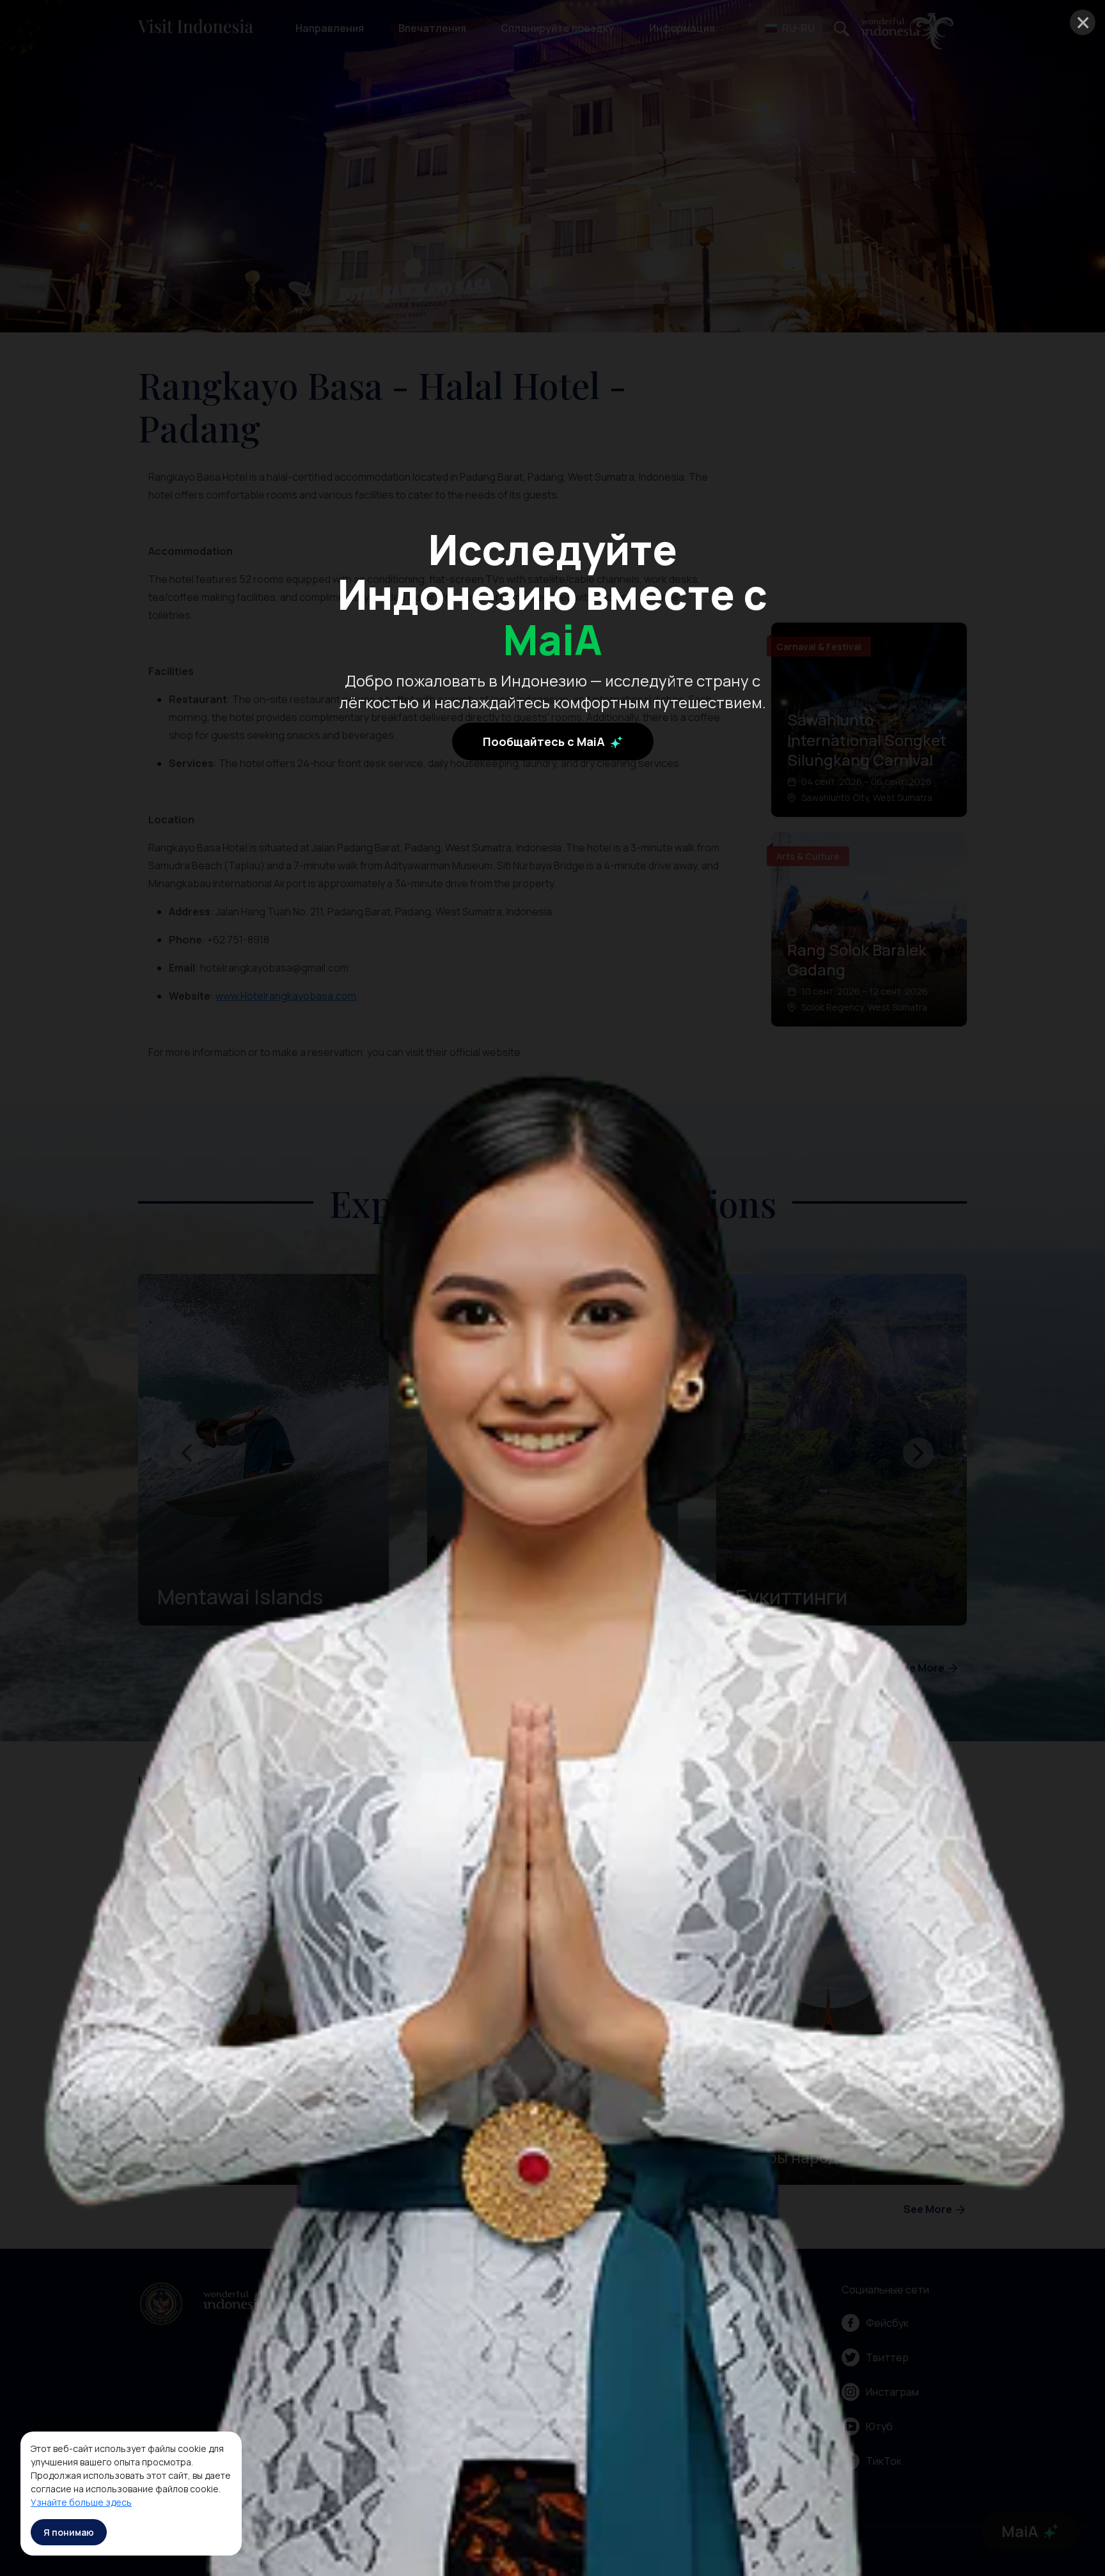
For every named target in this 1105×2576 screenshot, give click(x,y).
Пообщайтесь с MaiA (545, 741)
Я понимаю (69, 2532)
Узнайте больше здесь (81, 2502)
